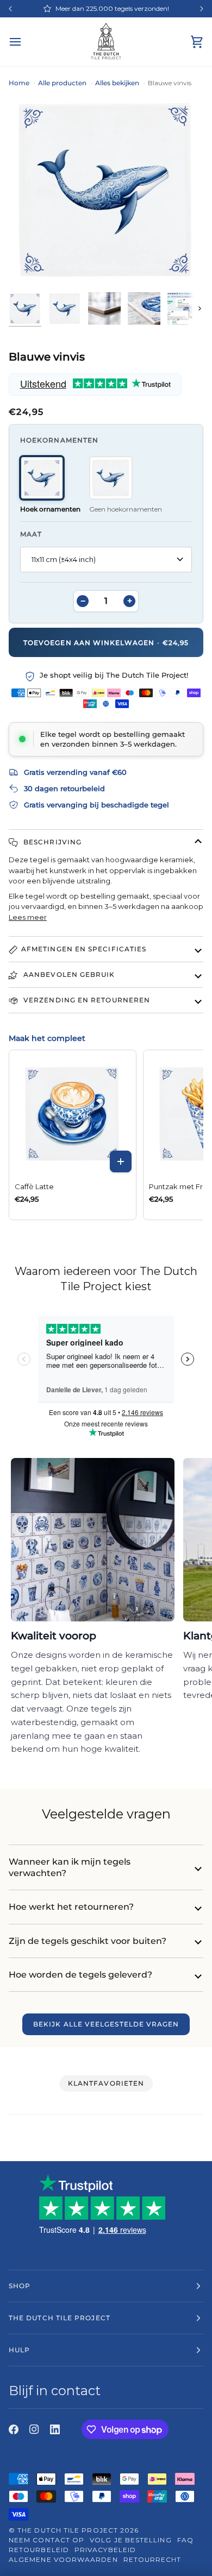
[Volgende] (202, 9)
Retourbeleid (39, 2550)
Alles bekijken (117, 83)
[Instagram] (34, 2429)
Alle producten (62, 83)
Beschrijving (51, 842)
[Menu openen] (25, 42)
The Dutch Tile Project (68, 2530)
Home (19, 83)
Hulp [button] (19, 2350)
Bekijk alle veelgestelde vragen (106, 2024)
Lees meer (28, 917)
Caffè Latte (34, 1186)
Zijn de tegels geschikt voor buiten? (88, 1941)
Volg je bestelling (130, 2540)
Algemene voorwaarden (63, 2559)
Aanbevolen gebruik (68, 974)
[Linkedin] (55, 2429)
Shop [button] (20, 2286)
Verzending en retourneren (86, 1000)
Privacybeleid (105, 2550)
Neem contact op (46, 2540)
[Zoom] (14, 267)
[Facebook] (14, 2429)
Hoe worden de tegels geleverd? (80, 1975)
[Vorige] (10, 9)
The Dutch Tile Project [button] (60, 2318)
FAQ (185, 2540)
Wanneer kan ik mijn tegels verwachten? (70, 1867)
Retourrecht (152, 2559)
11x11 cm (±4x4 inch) (64, 559)
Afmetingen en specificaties (84, 949)
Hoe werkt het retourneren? (71, 1907)
